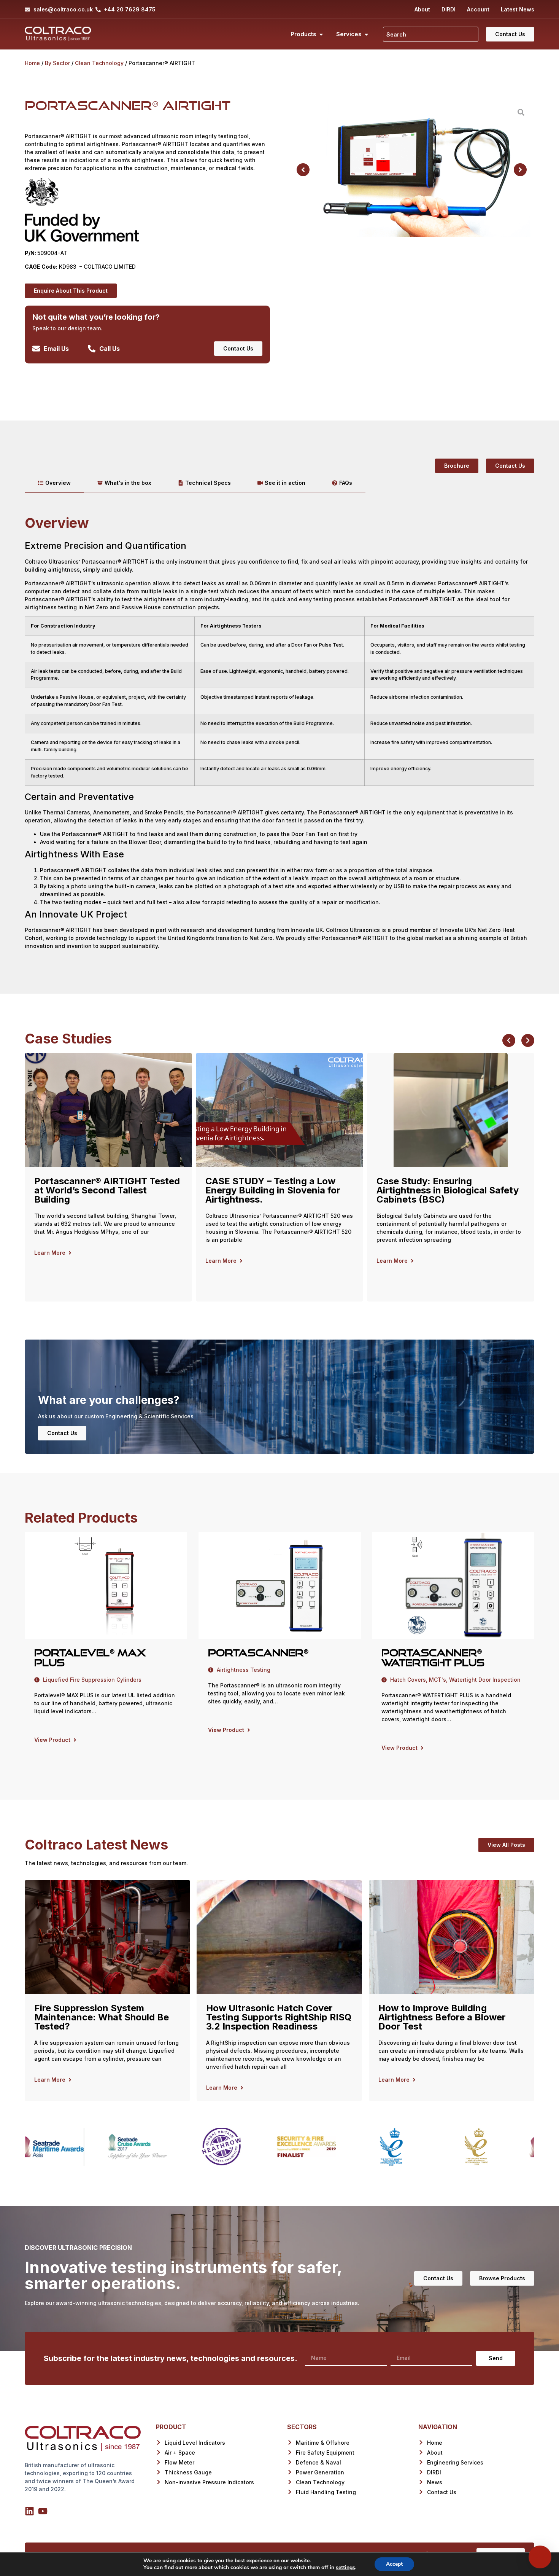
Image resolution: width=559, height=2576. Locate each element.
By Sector (57, 63)
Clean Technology (99, 63)
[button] (303, 170)
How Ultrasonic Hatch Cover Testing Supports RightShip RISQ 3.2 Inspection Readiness (279, 2017)
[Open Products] (321, 34)
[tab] (54, 483)
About (422, 9)
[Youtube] (43, 2511)
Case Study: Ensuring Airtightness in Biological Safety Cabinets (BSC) (276, 1190)
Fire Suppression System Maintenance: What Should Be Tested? (102, 2017)
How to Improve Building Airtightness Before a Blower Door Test (442, 2017)
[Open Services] (366, 34)
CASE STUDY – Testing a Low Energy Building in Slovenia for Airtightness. (102, 1190)
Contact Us (62, 1433)
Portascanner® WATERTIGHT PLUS (433, 1658)
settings (345, 2568)
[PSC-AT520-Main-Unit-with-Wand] (412, 170)
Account (478, 9)
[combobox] (431, 34)
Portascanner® (258, 1653)
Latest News (518, 9)
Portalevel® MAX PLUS (90, 1658)
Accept (394, 2564)
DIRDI (449, 9)
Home (32, 63)
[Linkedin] (29, 2511)
